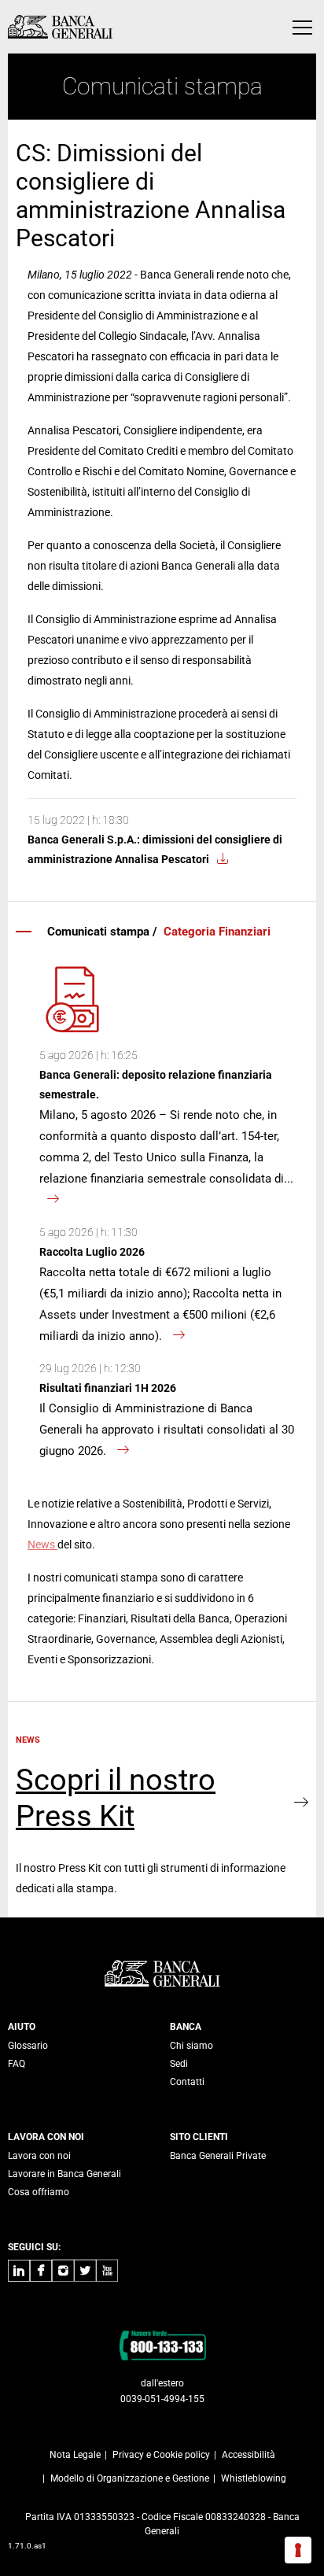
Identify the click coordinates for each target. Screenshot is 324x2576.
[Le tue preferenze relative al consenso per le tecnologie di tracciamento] (298, 2550)
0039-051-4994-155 (162, 2399)
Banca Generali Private (218, 2156)
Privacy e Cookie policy (161, 2455)
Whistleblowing (254, 2478)
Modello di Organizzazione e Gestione (130, 2478)
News (42, 1544)
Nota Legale (75, 2455)
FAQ (17, 2064)
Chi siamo (191, 2046)
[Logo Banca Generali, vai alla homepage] (60, 27)
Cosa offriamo (39, 2192)
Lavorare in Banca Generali (64, 2174)
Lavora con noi (39, 2156)
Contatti (187, 2082)
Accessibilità (249, 2455)
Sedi (179, 2064)
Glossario (28, 2046)
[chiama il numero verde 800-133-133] (162, 2345)
